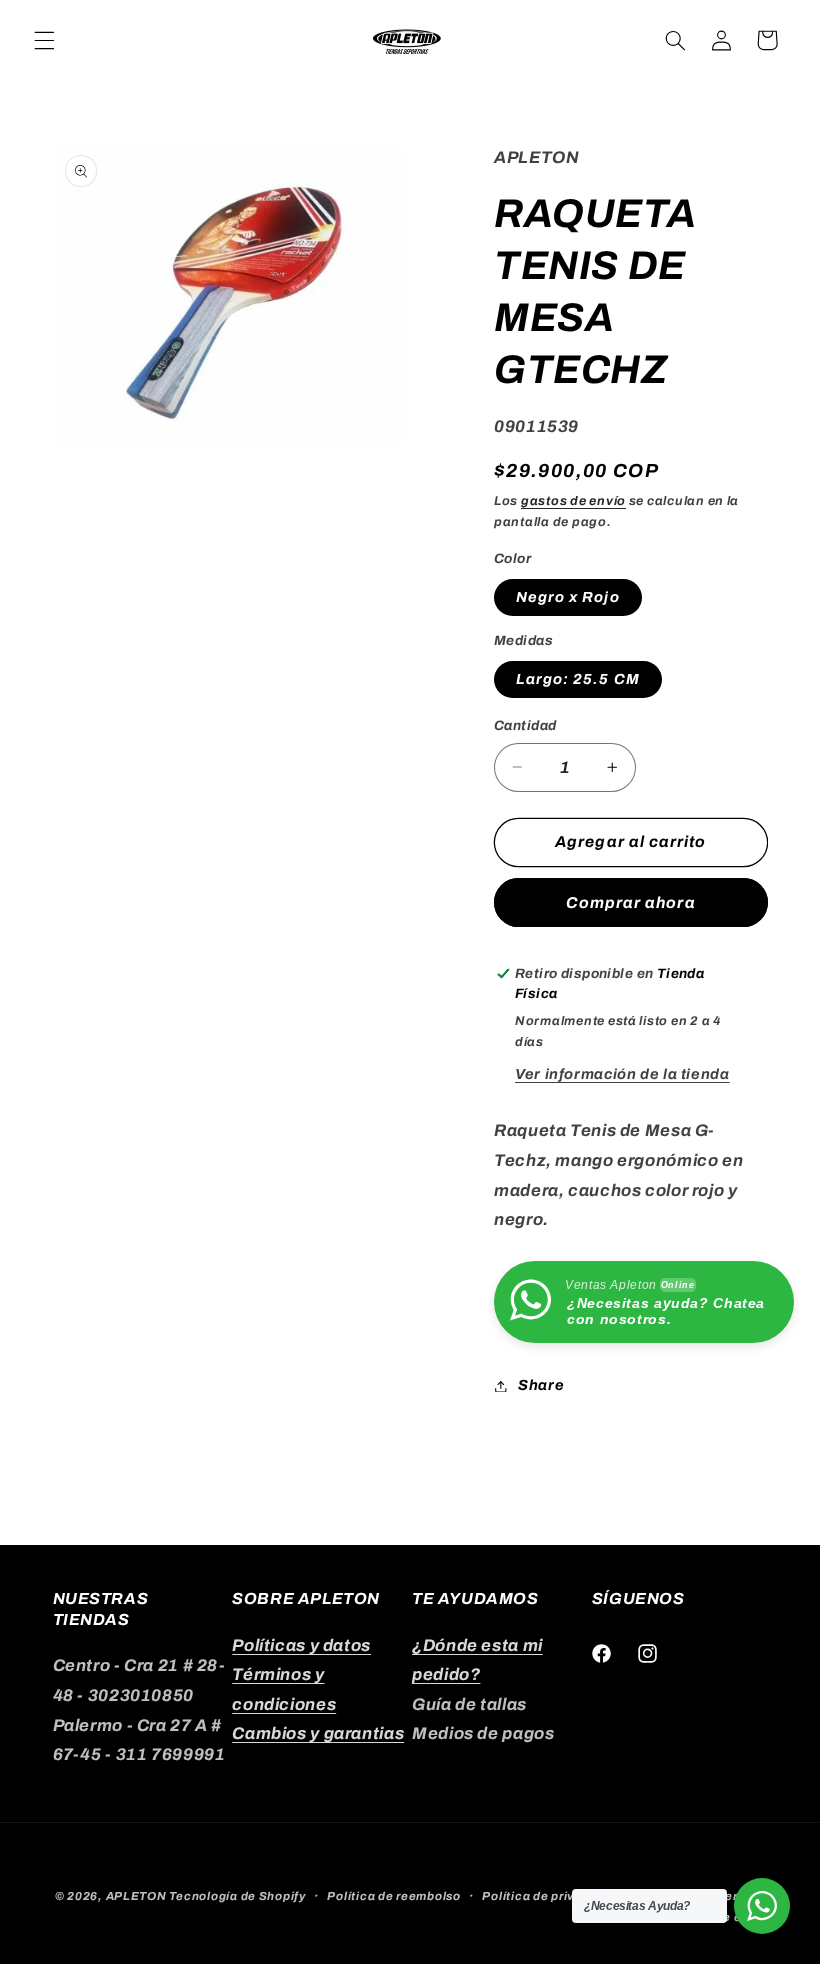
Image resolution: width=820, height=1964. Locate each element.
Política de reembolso (393, 1896)
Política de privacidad (549, 1896)
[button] (44, 40)
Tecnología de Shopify (237, 1896)
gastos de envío (573, 501)
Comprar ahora (631, 902)
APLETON (136, 1896)
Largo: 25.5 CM (578, 679)
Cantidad (525, 725)
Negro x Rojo (568, 597)
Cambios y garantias (318, 1733)
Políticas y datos (301, 1645)
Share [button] (541, 1385)
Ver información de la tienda (622, 1074)
